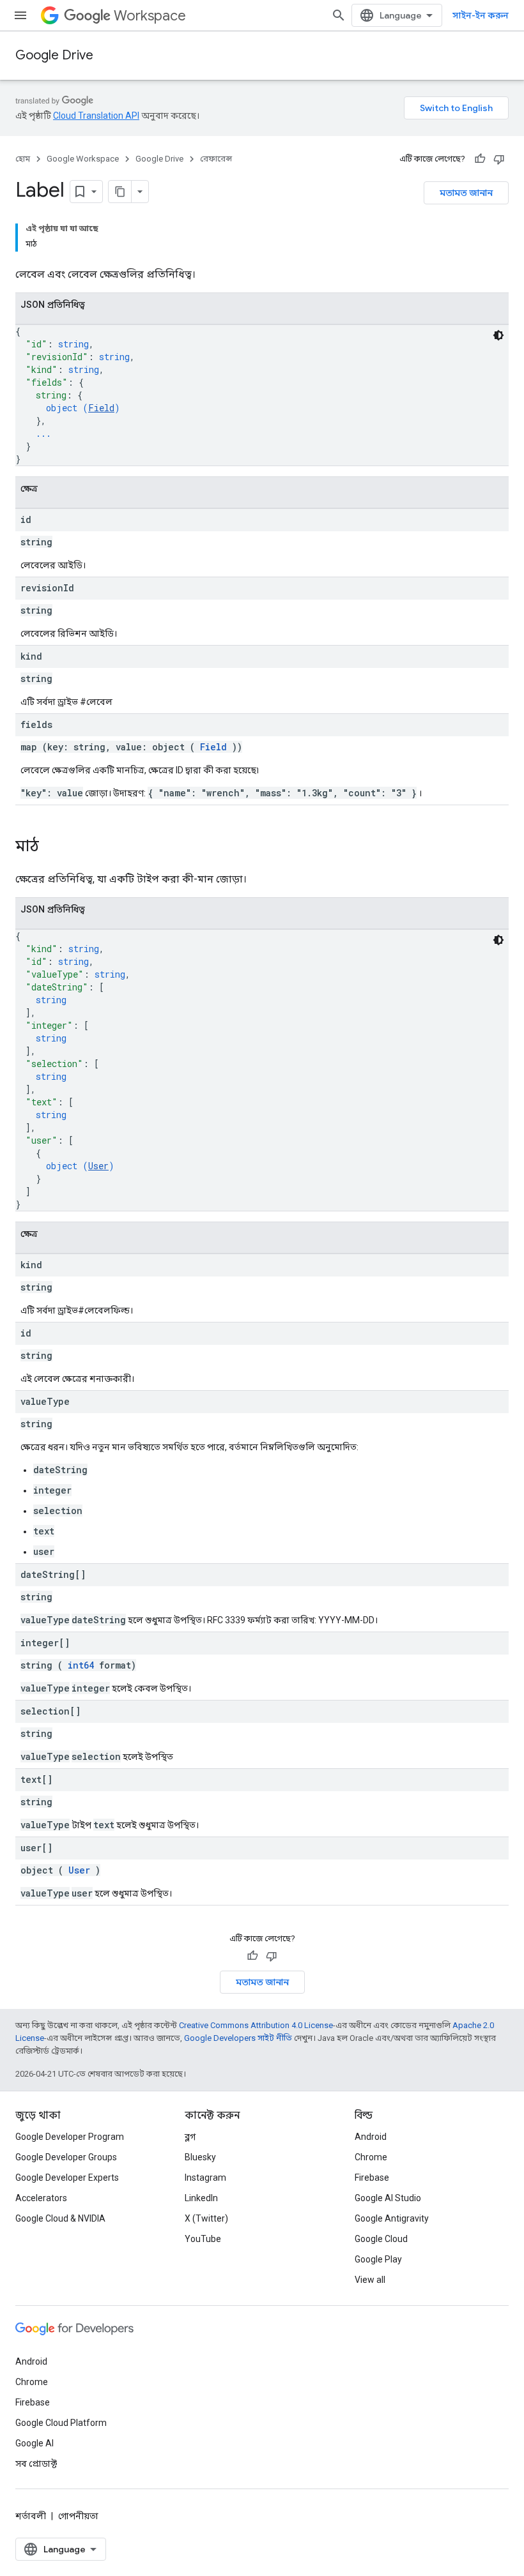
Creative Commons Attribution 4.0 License (256, 2025)
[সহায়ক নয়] (499, 159)
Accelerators (41, 2198)
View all (370, 2280)
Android (371, 2137)
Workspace (150, 16)
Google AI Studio (388, 2198)
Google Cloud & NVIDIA (60, 2218)
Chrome (371, 2157)
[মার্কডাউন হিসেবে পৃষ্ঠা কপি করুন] (120, 192)
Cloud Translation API (96, 116)
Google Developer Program (70, 2137)
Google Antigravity (392, 2218)
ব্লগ (190, 2137)
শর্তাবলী (31, 2516)
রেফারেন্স (216, 159)
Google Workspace (83, 159)
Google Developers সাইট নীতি (238, 2038)
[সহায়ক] (480, 159)
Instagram (205, 2178)
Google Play (378, 2259)
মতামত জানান (466, 193)
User (98, 1166)
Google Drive (54, 55)
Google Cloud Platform (61, 2423)
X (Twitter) (206, 2218)
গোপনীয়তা (78, 2516)
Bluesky (200, 2157)
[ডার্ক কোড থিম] (498, 335)
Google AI (35, 2443)
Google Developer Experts (67, 2178)
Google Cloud (381, 2239)
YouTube (203, 2239)
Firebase (372, 2178)
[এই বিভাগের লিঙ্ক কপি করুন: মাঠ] (52, 847)
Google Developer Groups (66, 2157)
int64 (81, 1665)
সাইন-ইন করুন (481, 15)
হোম (23, 159)
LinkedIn (201, 2198)
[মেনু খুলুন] (20, 15)
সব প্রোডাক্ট (36, 2464)
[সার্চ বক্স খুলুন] (339, 15)
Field (101, 408)
